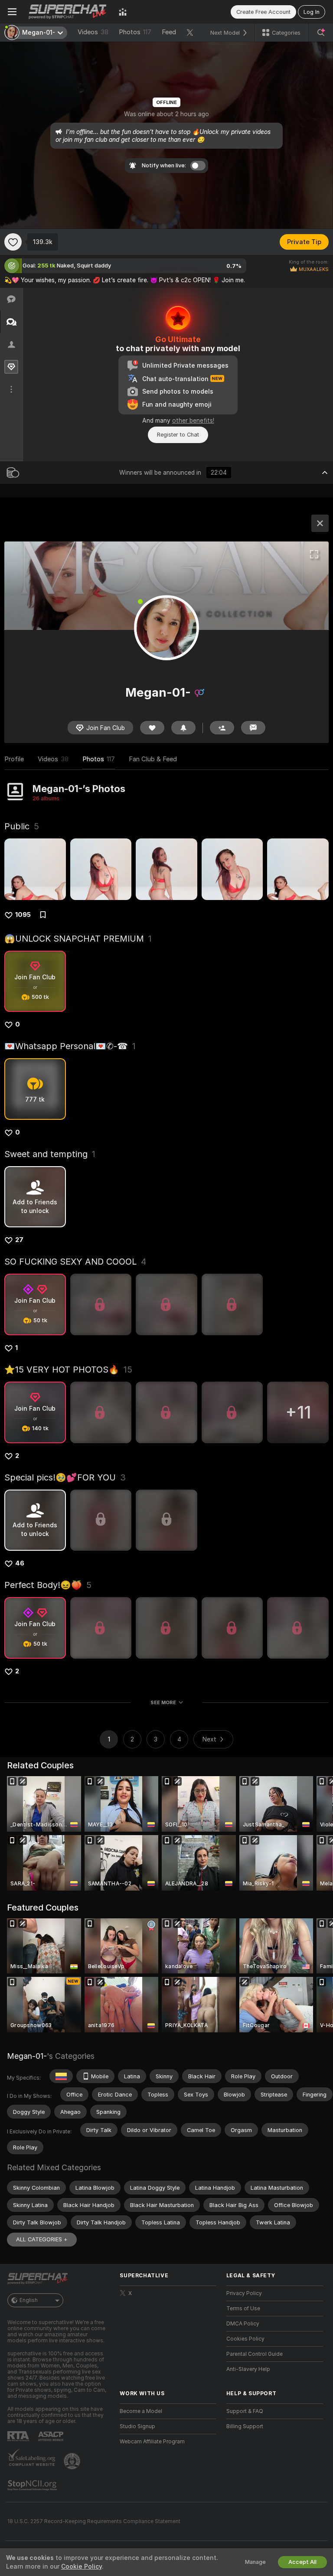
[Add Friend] (222, 728)
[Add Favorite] (13, 242)
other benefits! (193, 421)
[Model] (320, 523)
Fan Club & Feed (153, 759)
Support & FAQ (245, 2411)
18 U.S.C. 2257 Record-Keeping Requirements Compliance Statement (94, 2521)
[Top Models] (123, 12)
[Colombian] (61, 2076)
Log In (312, 12)
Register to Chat (178, 435)
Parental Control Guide (255, 2354)
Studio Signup (137, 2426)
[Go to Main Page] (68, 12)
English (29, 2300)
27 (19, 1240)
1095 (23, 915)
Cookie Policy (82, 2566)
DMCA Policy (243, 2324)
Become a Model (141, 2411)
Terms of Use (243, 2309)
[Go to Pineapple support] (73, 2461)
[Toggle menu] (12, 12)
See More (163, 1702)
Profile (14, 759)
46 (20, 1563)
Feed (169, 32)
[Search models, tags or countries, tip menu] (321, 33)
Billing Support (245, 2426)
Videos (93, 32)
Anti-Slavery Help (248, 2369)
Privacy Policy (244, 2293)
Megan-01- (27, 2056)
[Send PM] (253, 728)
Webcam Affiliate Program (152, 2442)
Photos (135, 32)
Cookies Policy (245, 2339)
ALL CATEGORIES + (42, 2239)
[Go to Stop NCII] (33, 2485)
